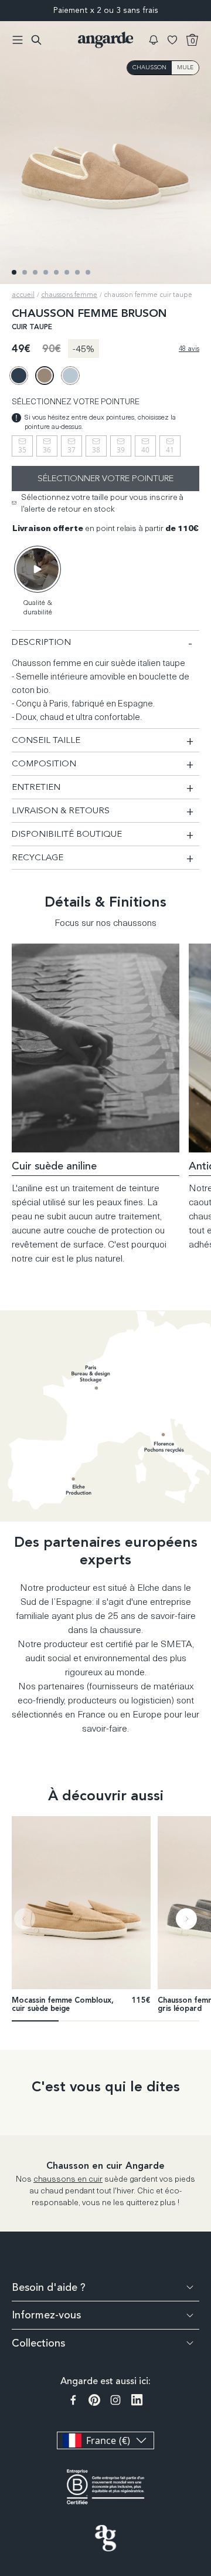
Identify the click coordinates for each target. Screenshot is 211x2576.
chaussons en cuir (68, 2178)
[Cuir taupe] (45, 376)
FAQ (203, 2431)
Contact (203, 2472)
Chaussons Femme (69, 295)
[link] (81, 1903)
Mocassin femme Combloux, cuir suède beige (63, 2005)
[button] (154, 40)
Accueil (23, 295)
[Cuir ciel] (70, 376)
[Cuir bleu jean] (19, 376)
